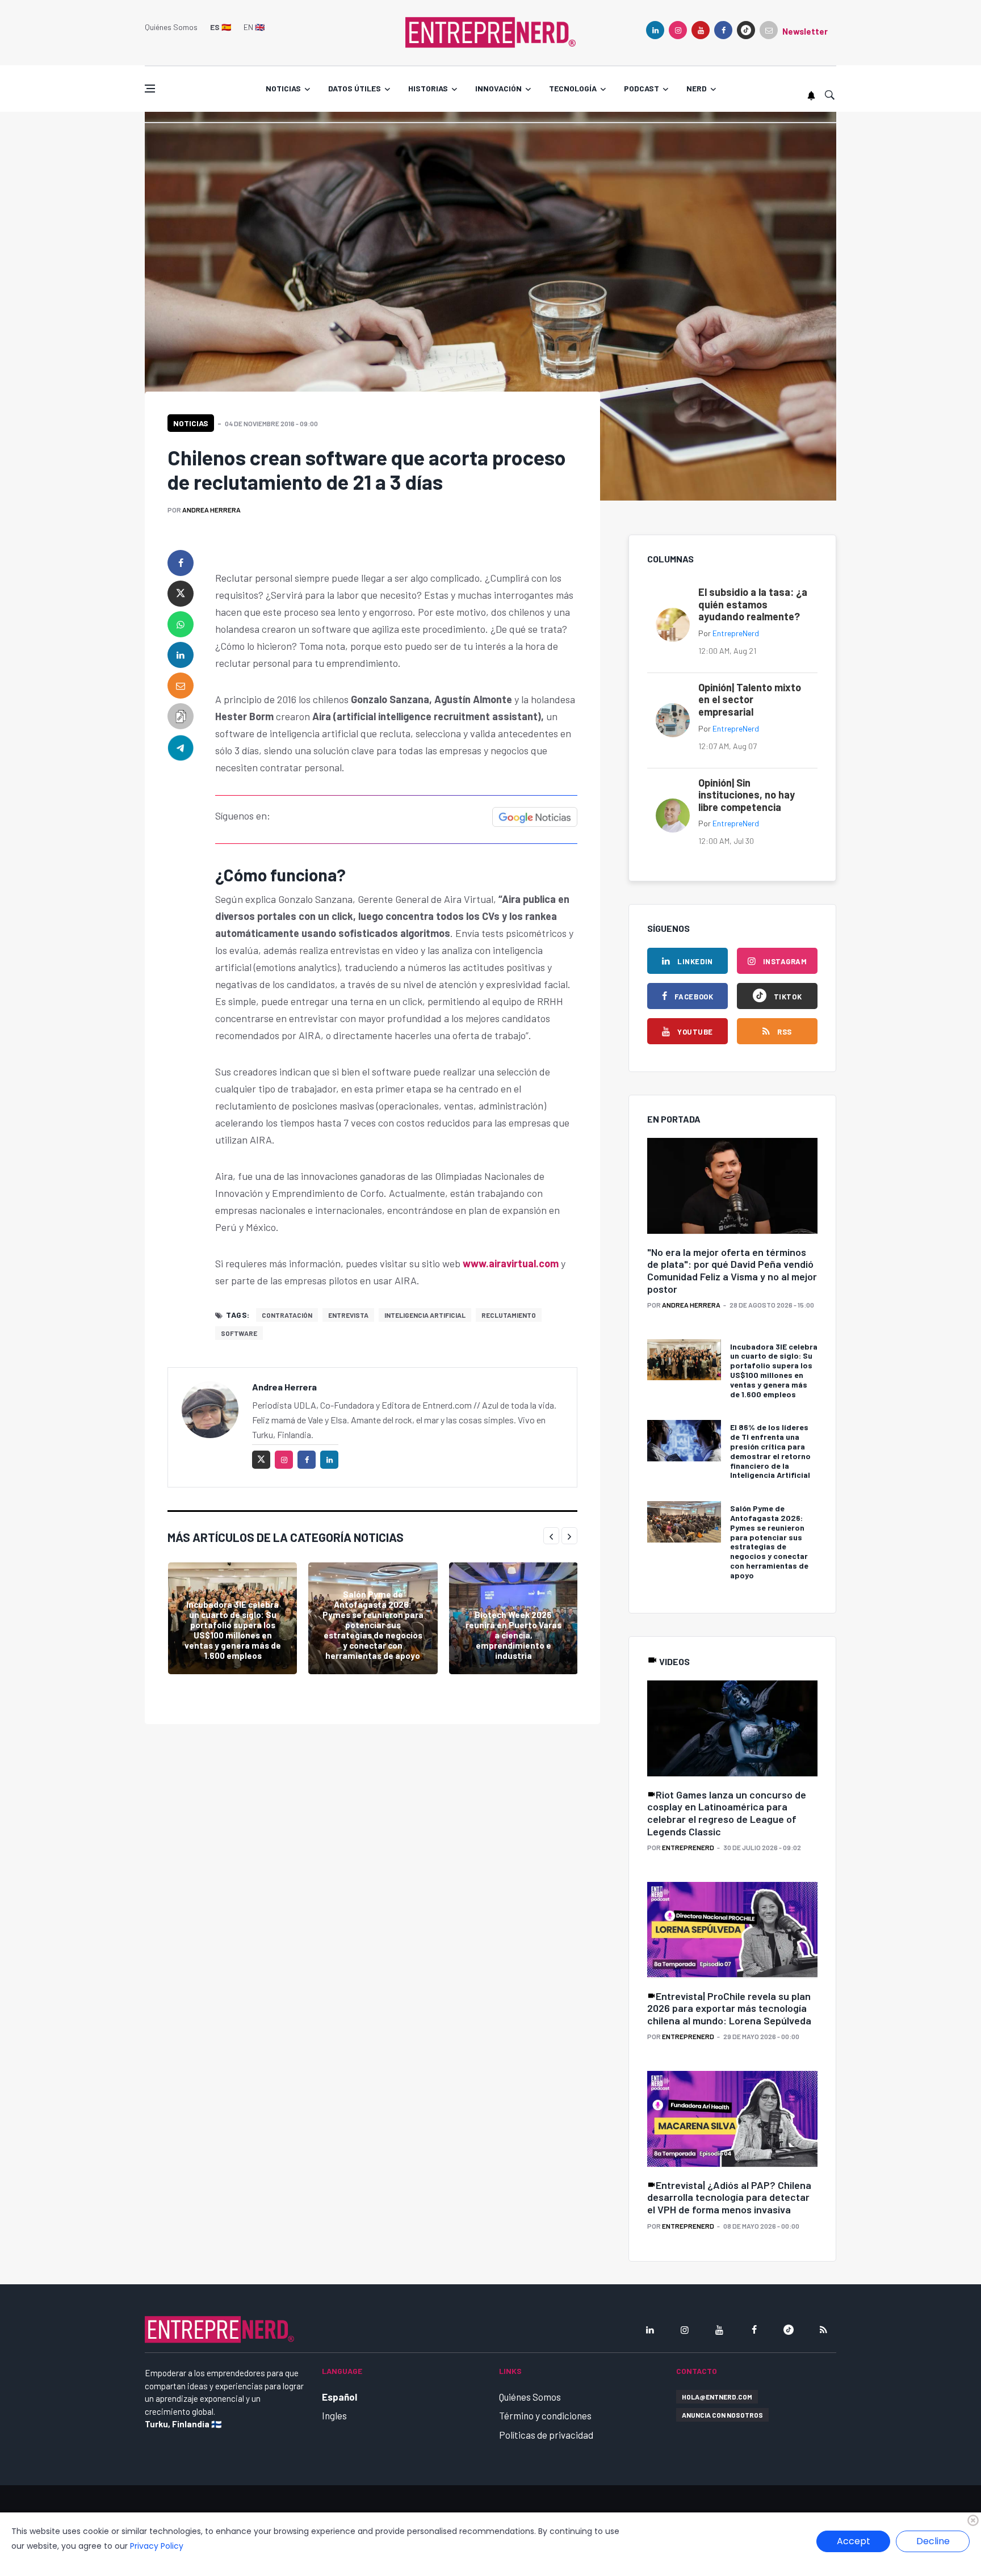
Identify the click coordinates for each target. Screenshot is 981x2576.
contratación (287, 1315)
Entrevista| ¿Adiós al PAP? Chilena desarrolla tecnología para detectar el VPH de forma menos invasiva (729, 2197)
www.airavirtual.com (512, 1263)
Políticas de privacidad (546, 2435)
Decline (933, 2541)
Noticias (283, 88)
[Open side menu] (150, 89)
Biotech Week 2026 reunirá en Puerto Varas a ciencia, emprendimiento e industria (513, 1635)
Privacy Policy (157, 2546)
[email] (181, 686)
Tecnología (573, 88)
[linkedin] (655, 30)
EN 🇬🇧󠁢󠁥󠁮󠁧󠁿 (254, 27)
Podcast (642, 88)
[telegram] (181, 747)
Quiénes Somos (171, 27)
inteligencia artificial (425, 1315)
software (239, 1333)
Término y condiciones (545, 2415)
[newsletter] (769, 30)
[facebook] (723, 30)
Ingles (334, 2415)
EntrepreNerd (736, 633)
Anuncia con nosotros (722, 2415)
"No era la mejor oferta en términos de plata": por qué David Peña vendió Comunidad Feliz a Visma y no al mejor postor (732, 1270)
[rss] (823, 2330)
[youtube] (701, 30)
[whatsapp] (181, 624)
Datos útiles (355, 88)
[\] (732, 1186)
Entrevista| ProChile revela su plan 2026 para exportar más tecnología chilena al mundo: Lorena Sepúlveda (729, 2008)
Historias (428, 88)
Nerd (697, 88)
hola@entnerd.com (717, 2397)
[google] (746, 30)
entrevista (348, 1315)
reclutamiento (509, 1315)
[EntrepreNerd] (491, 31)
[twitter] (181, 594)
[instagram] (678, 30)
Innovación (498, 88)
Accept (854, 2541)
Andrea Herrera (211, 510)
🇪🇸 (221, 27)
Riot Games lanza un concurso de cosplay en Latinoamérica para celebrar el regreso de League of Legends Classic (727, 1813)
